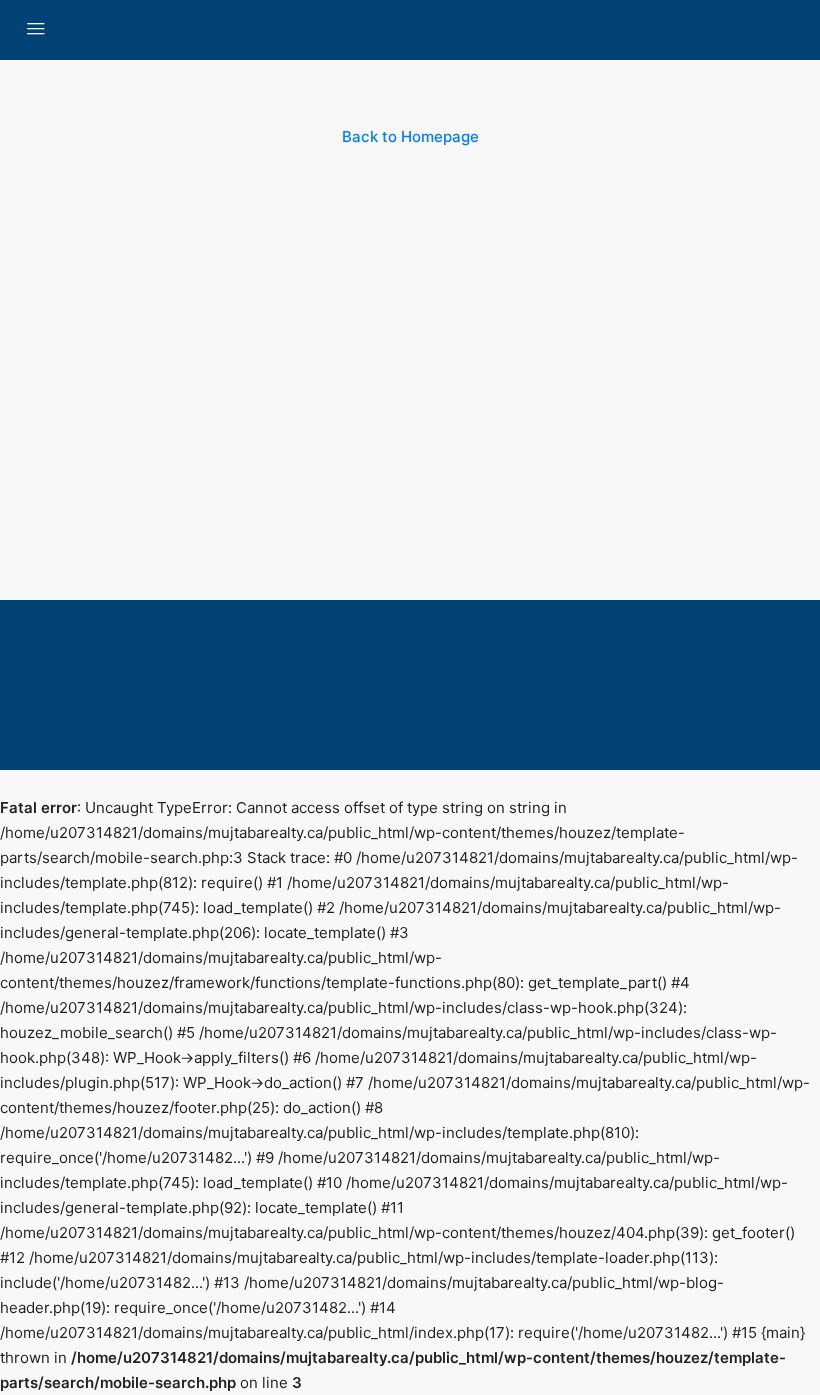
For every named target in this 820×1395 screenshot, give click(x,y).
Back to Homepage (410, 136)
